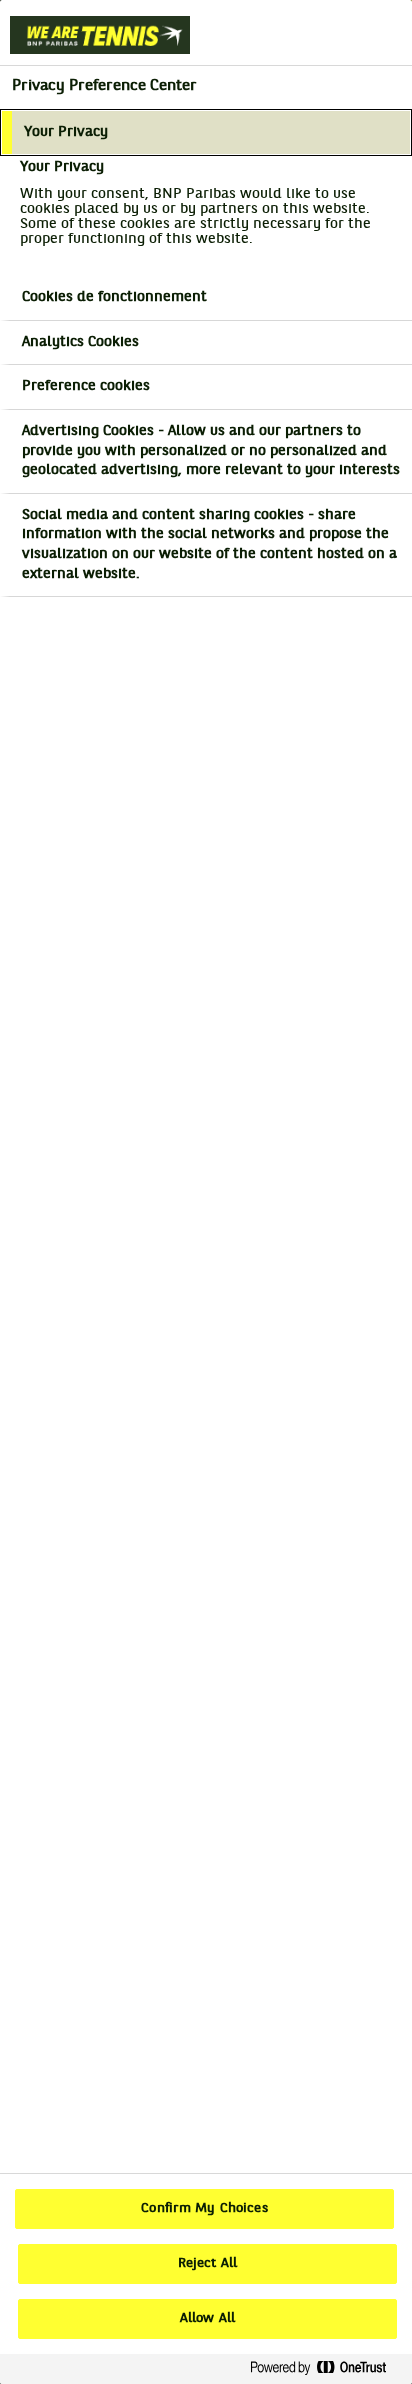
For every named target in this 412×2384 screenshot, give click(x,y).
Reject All (207, 2264)
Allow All (207, 2319)
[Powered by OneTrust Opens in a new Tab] (326, 2368)
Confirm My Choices (204, 2209)
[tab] (206, 133)
